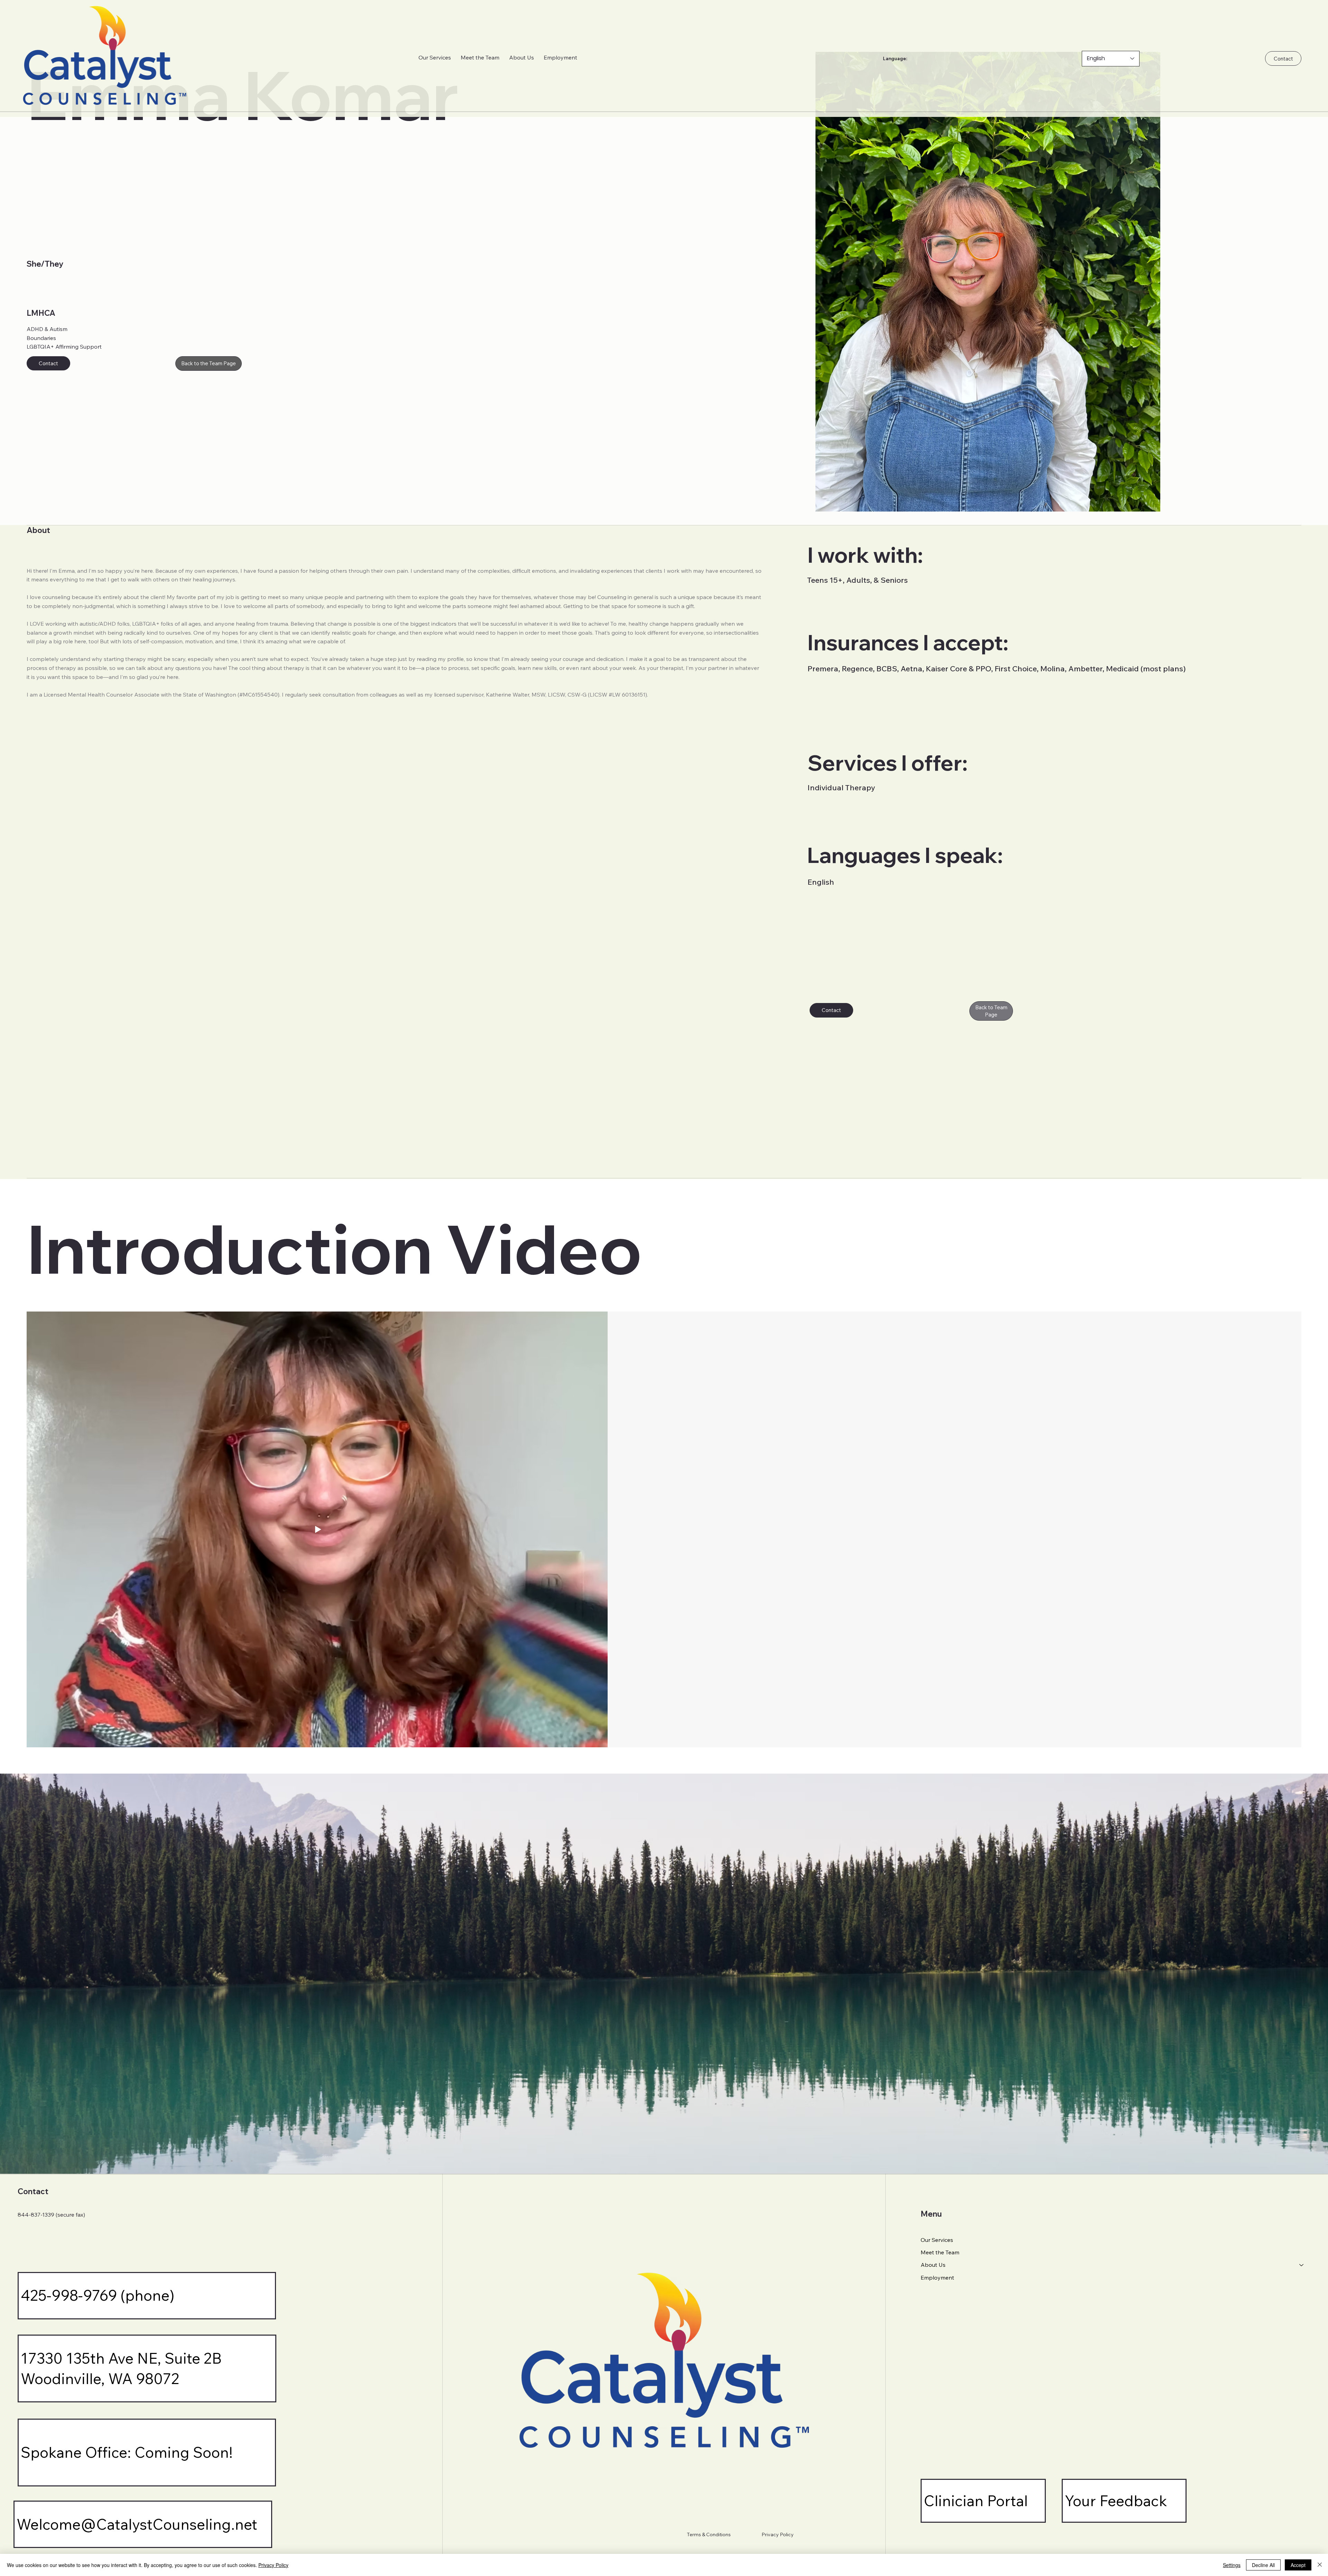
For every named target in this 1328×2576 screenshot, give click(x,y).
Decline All (1263, 2565)
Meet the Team (940, 2252)
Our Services (937, 2240)
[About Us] (1302, 2265)
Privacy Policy (778, 2534)
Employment (937, 2278)
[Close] (1320, 2565)
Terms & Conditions (709, 2534)
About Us (933, 2265)
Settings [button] (1232, 2565)
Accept (1298, 2565)
